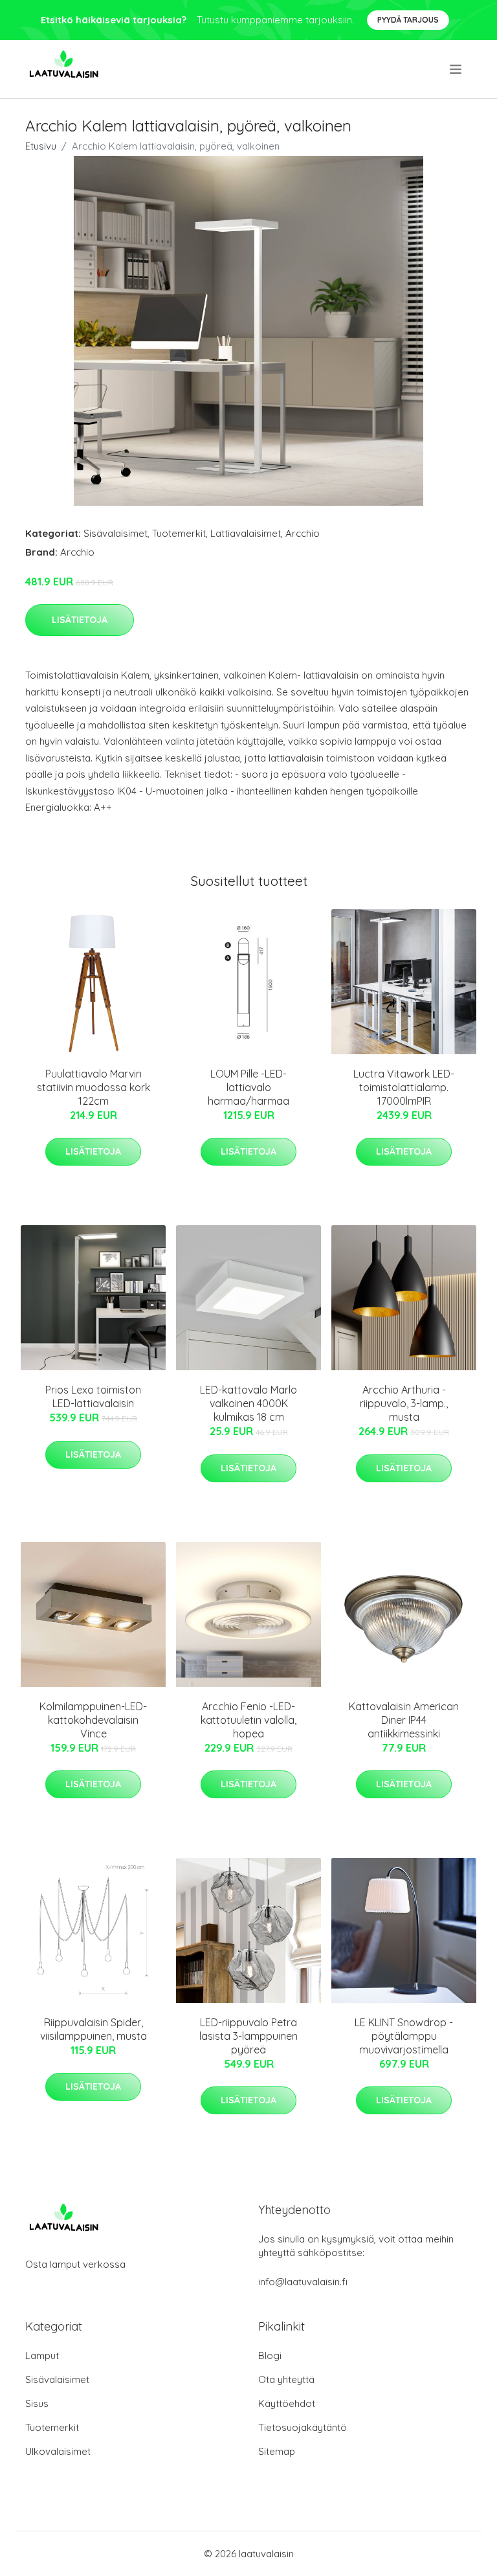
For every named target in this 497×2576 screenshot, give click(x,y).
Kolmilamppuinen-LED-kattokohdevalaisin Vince (93, 1720)
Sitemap (277, 2451)
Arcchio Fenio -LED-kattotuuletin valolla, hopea (248, 1720)
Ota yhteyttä (286, 2379)
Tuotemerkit (179, 533)
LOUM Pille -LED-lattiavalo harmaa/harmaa (248, 1087)
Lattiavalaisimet (246, 533)
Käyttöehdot (287, 2403)
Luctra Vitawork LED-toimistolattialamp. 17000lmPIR (404, 1087)
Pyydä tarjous (408, 20)
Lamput (42, 2356)
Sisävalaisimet (116, 533)
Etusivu (41, 146)
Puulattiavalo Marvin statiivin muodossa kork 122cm (94, 1087)
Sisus (37, 2403)
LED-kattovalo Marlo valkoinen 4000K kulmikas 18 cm (248, 1403)
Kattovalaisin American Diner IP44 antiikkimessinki (404, 1720)
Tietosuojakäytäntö (303, 2427)
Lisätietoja (80, 620)
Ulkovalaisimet (58, 2451)
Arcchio (303, 533)
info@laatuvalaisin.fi (303, 2282)
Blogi (270, 2356)
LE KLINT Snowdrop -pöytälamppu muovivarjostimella (404, 2036)
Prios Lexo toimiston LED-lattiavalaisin (93, 1396)
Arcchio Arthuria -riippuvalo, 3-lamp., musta (404, 1403)
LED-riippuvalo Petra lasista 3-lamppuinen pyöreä (248, 2036)
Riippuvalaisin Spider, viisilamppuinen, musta (94, 2029)
